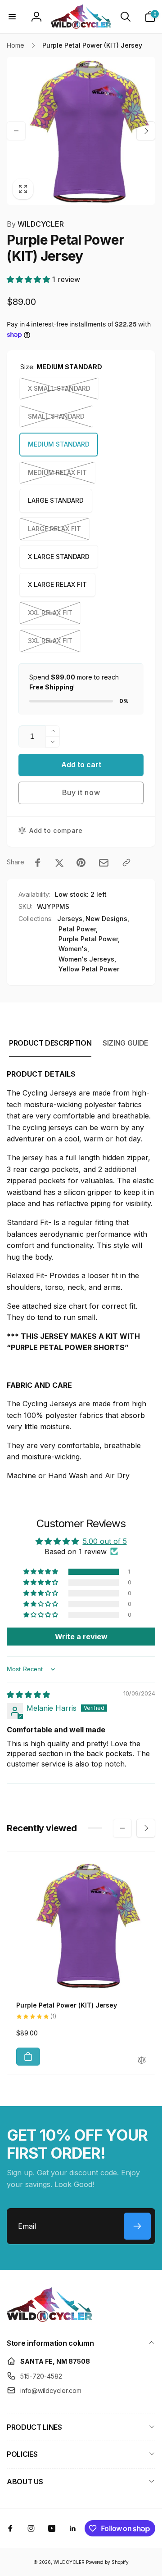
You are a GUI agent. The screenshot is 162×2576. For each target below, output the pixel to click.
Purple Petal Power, (89, 939)
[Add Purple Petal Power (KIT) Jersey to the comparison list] (142, 2061)
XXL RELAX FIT (50, 613)
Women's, (74, 949)
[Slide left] (16, 131)
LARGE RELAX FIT (54, 529)
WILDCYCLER (35, 224)
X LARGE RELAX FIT (57, 584)
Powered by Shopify (107, 2562)
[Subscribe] (137, 2226)
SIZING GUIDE (125, 1043)
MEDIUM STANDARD (59, 444)
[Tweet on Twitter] (59, 863)
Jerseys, (71, 919)
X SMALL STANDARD (59, 388)
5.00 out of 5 (105, 1541)
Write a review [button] (81, 1637)
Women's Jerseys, (87, 959)
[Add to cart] (28, 2057)
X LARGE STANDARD (59, 557)
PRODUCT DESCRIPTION (50, 1043)
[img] (28, 1695)
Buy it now (81, 792)
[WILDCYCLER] (49, 2319)
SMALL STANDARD (56, 416)
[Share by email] (104, 863)
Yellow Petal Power (89, 969)
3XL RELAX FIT (50, 641)
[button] (12, 17)
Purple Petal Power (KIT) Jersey (67, 2005)
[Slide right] (146, 131)
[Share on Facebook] (38, 863)
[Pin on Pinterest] (81, 863)
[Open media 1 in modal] (81, 131)
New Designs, (107, 919)
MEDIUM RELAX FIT (57, 472)
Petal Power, (78, 929)
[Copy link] (126, 863)
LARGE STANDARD (56, 500)
